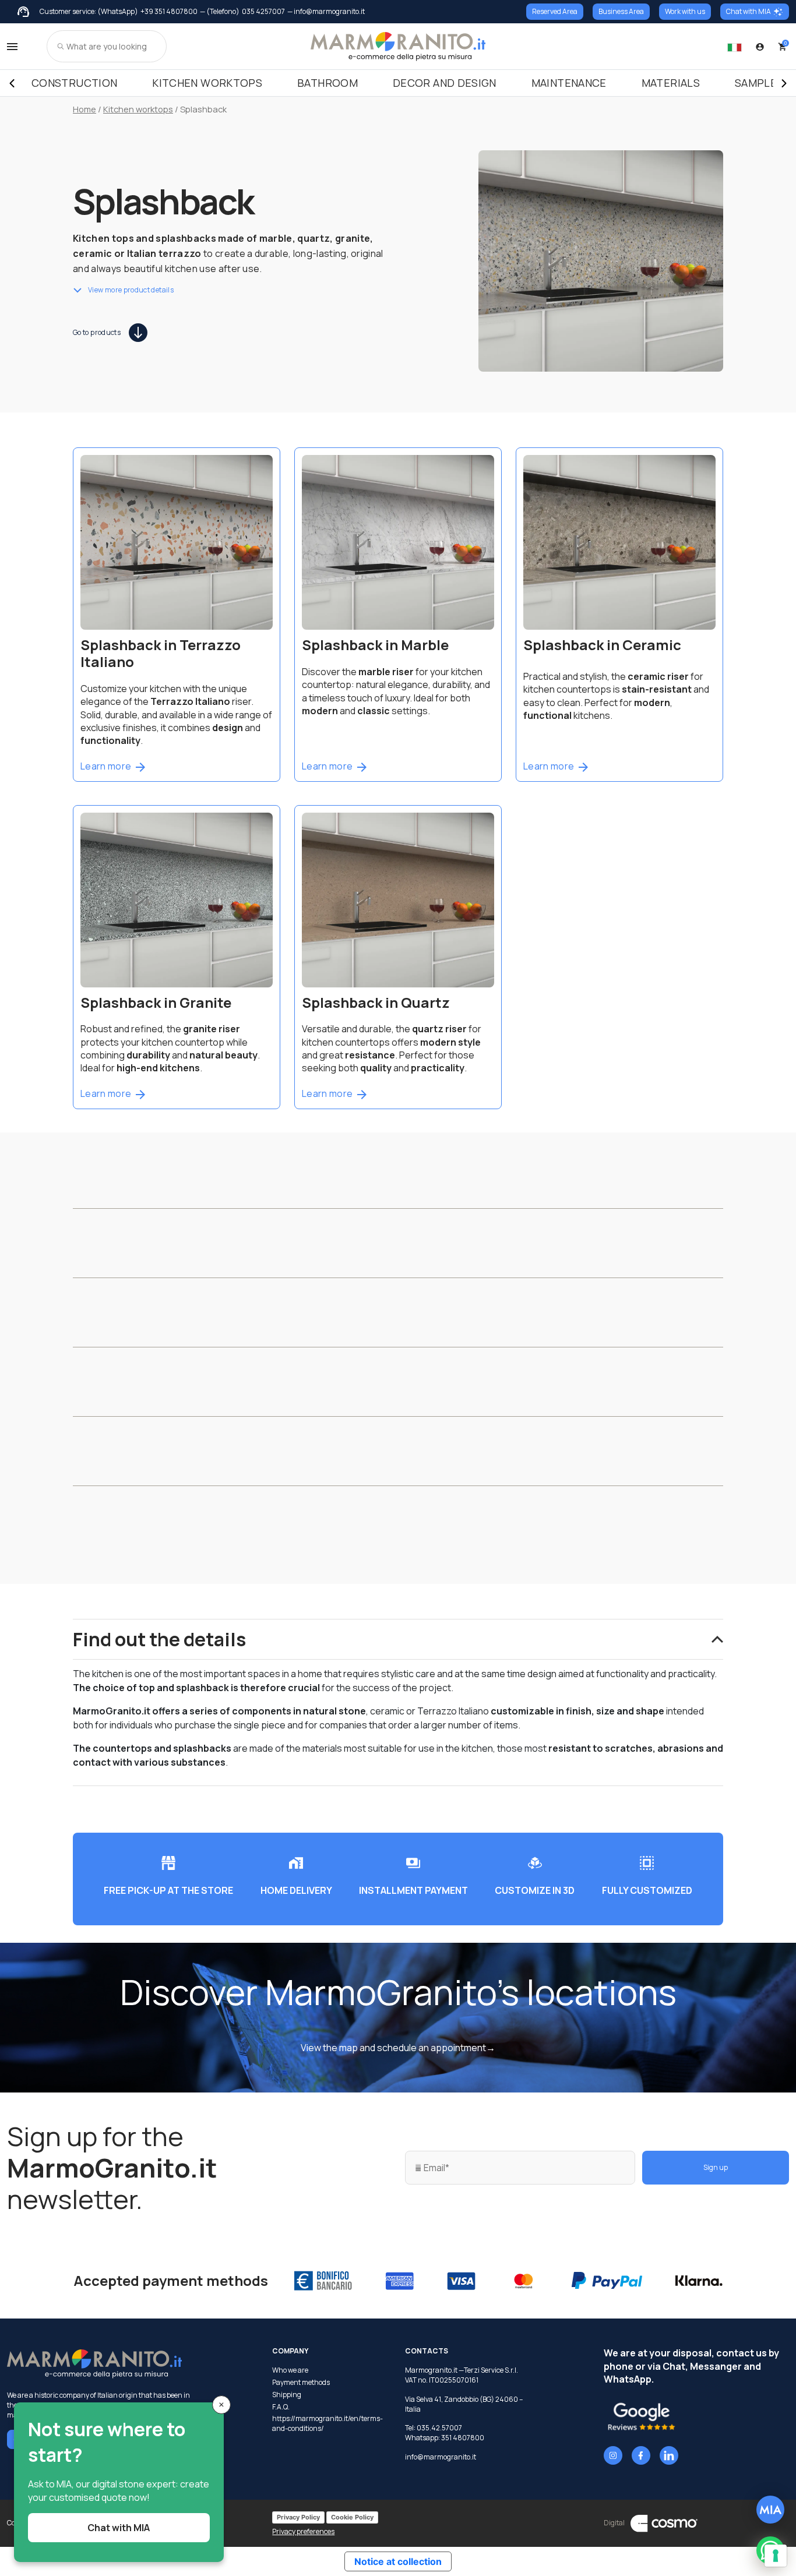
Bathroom (327, 83)
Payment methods (301, 2383)
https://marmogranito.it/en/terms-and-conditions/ (327, 2424)
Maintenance (569, 83)
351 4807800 (463, 2438)
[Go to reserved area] (760, 47)
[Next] (784, 83)
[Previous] (12, 83)
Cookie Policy (352, 2517)
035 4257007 (263, 12)
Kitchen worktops (207, 83)
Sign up (716, 2167)
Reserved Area (555, 11)
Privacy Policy (298, 2517)
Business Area (621, 11)
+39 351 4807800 (169, 12)
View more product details (131, 290)
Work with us (685, 11)
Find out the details (159, 1639)
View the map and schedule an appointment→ (398, 2048)
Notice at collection (398, 2561)
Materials (671, 83)
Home (84, 109)
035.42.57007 (439, 2428)
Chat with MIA (749, 11)
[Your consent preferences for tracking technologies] (776, 2556)
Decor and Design (445, 83)
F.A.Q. (281, 2407)
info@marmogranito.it (441, 2457)
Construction (74, 83)
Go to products (97, 332)
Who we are (290, 2370)
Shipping (287, 2395)
